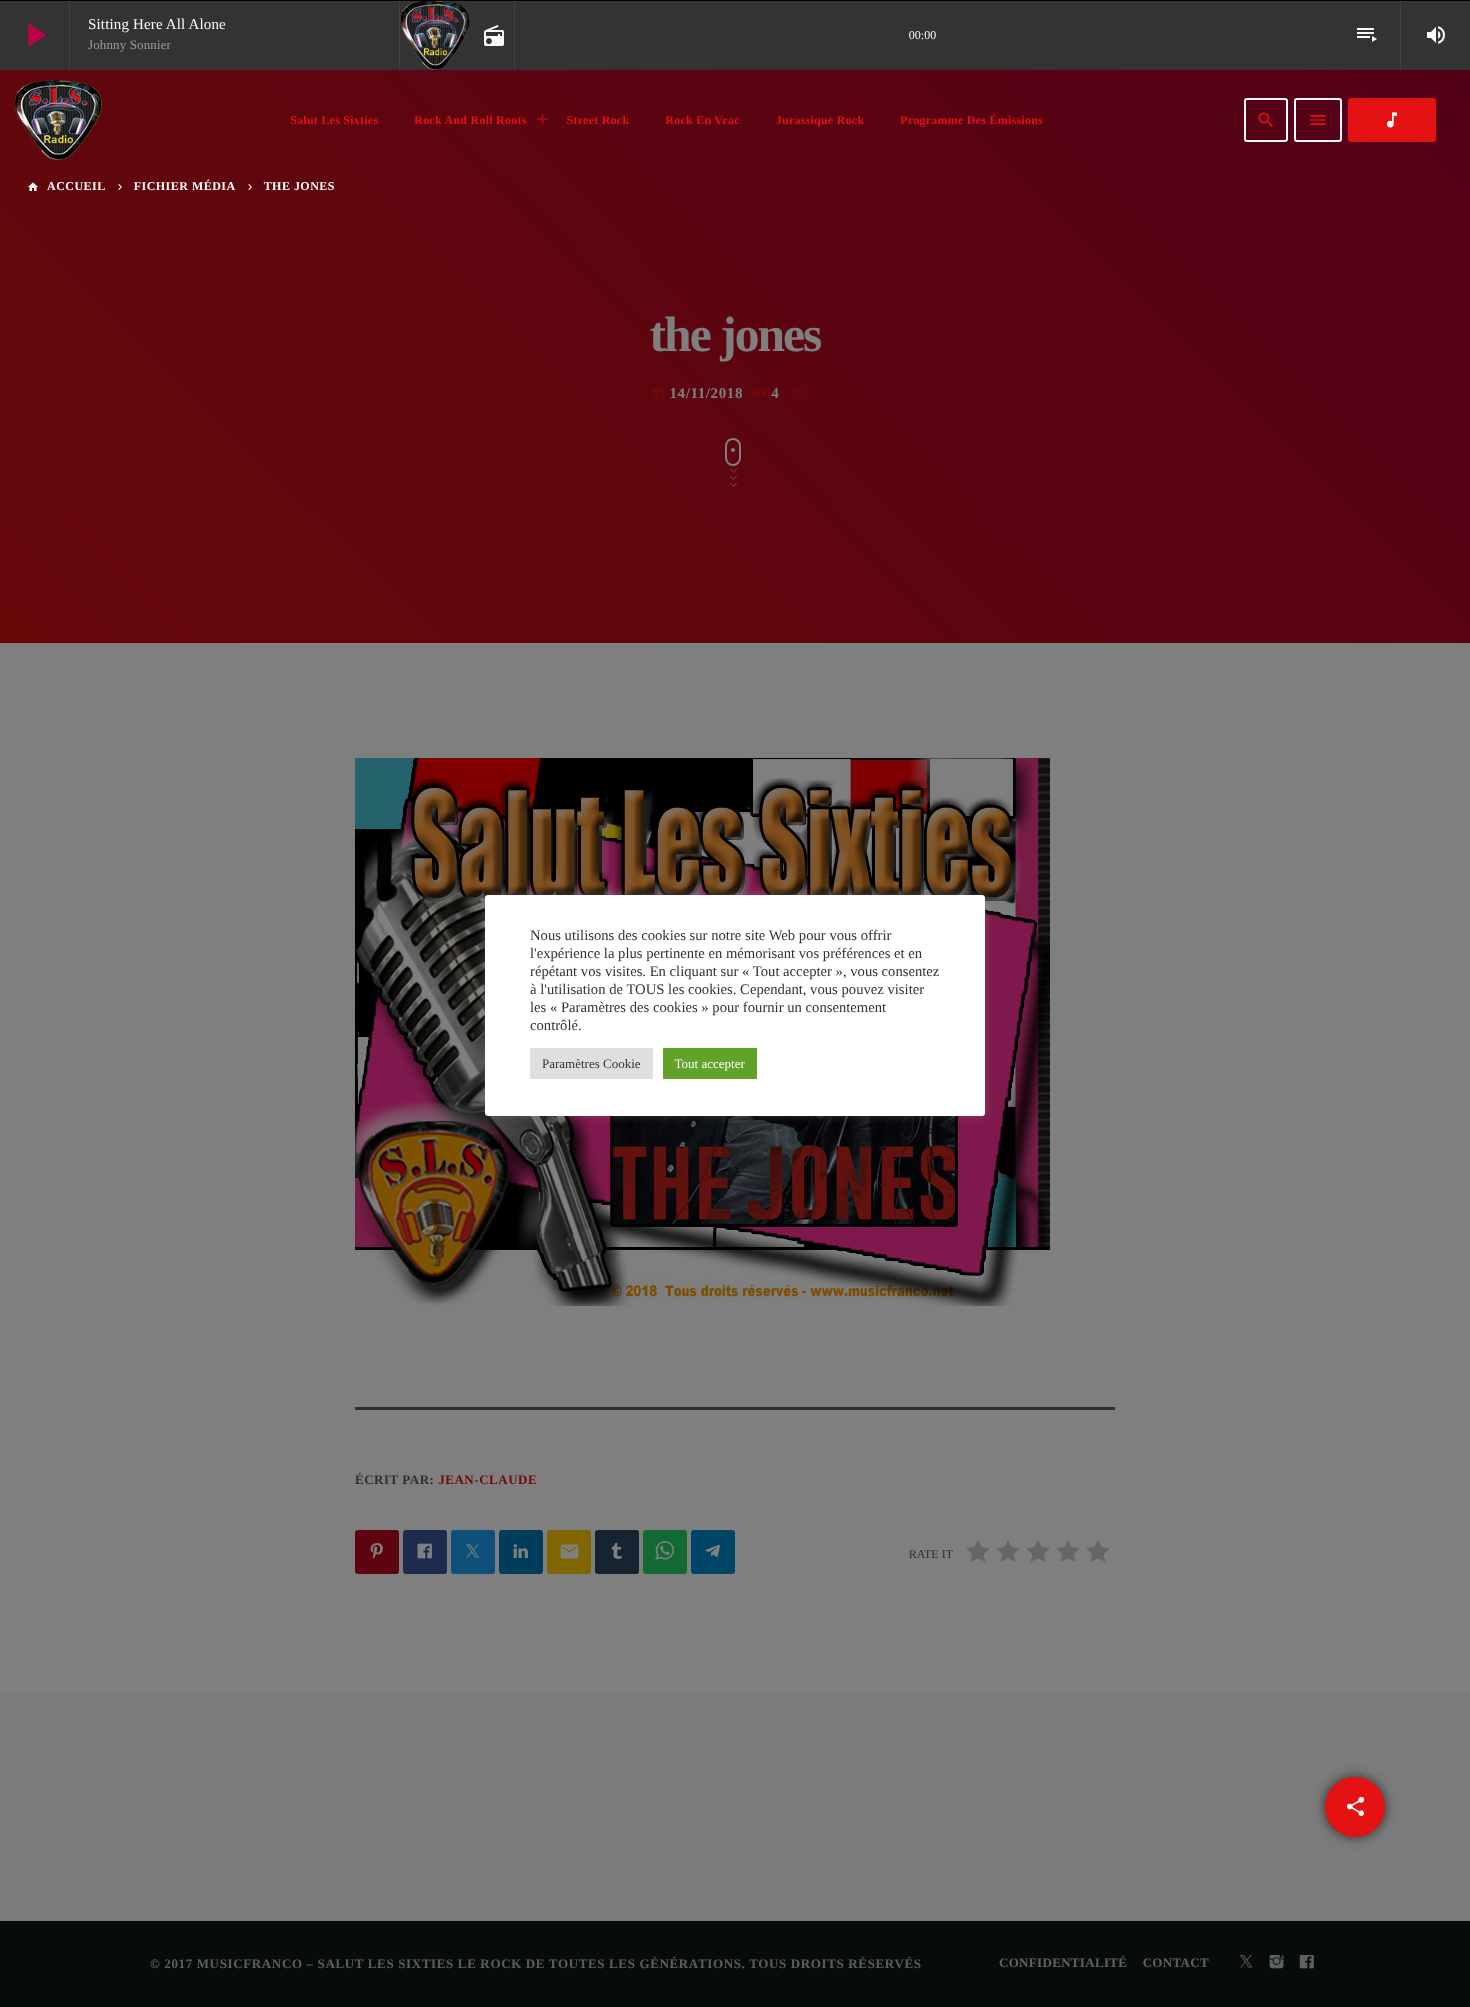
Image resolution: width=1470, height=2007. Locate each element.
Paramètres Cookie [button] (591, 1063)
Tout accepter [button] (710, 1063)
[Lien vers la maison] (58, 120)
